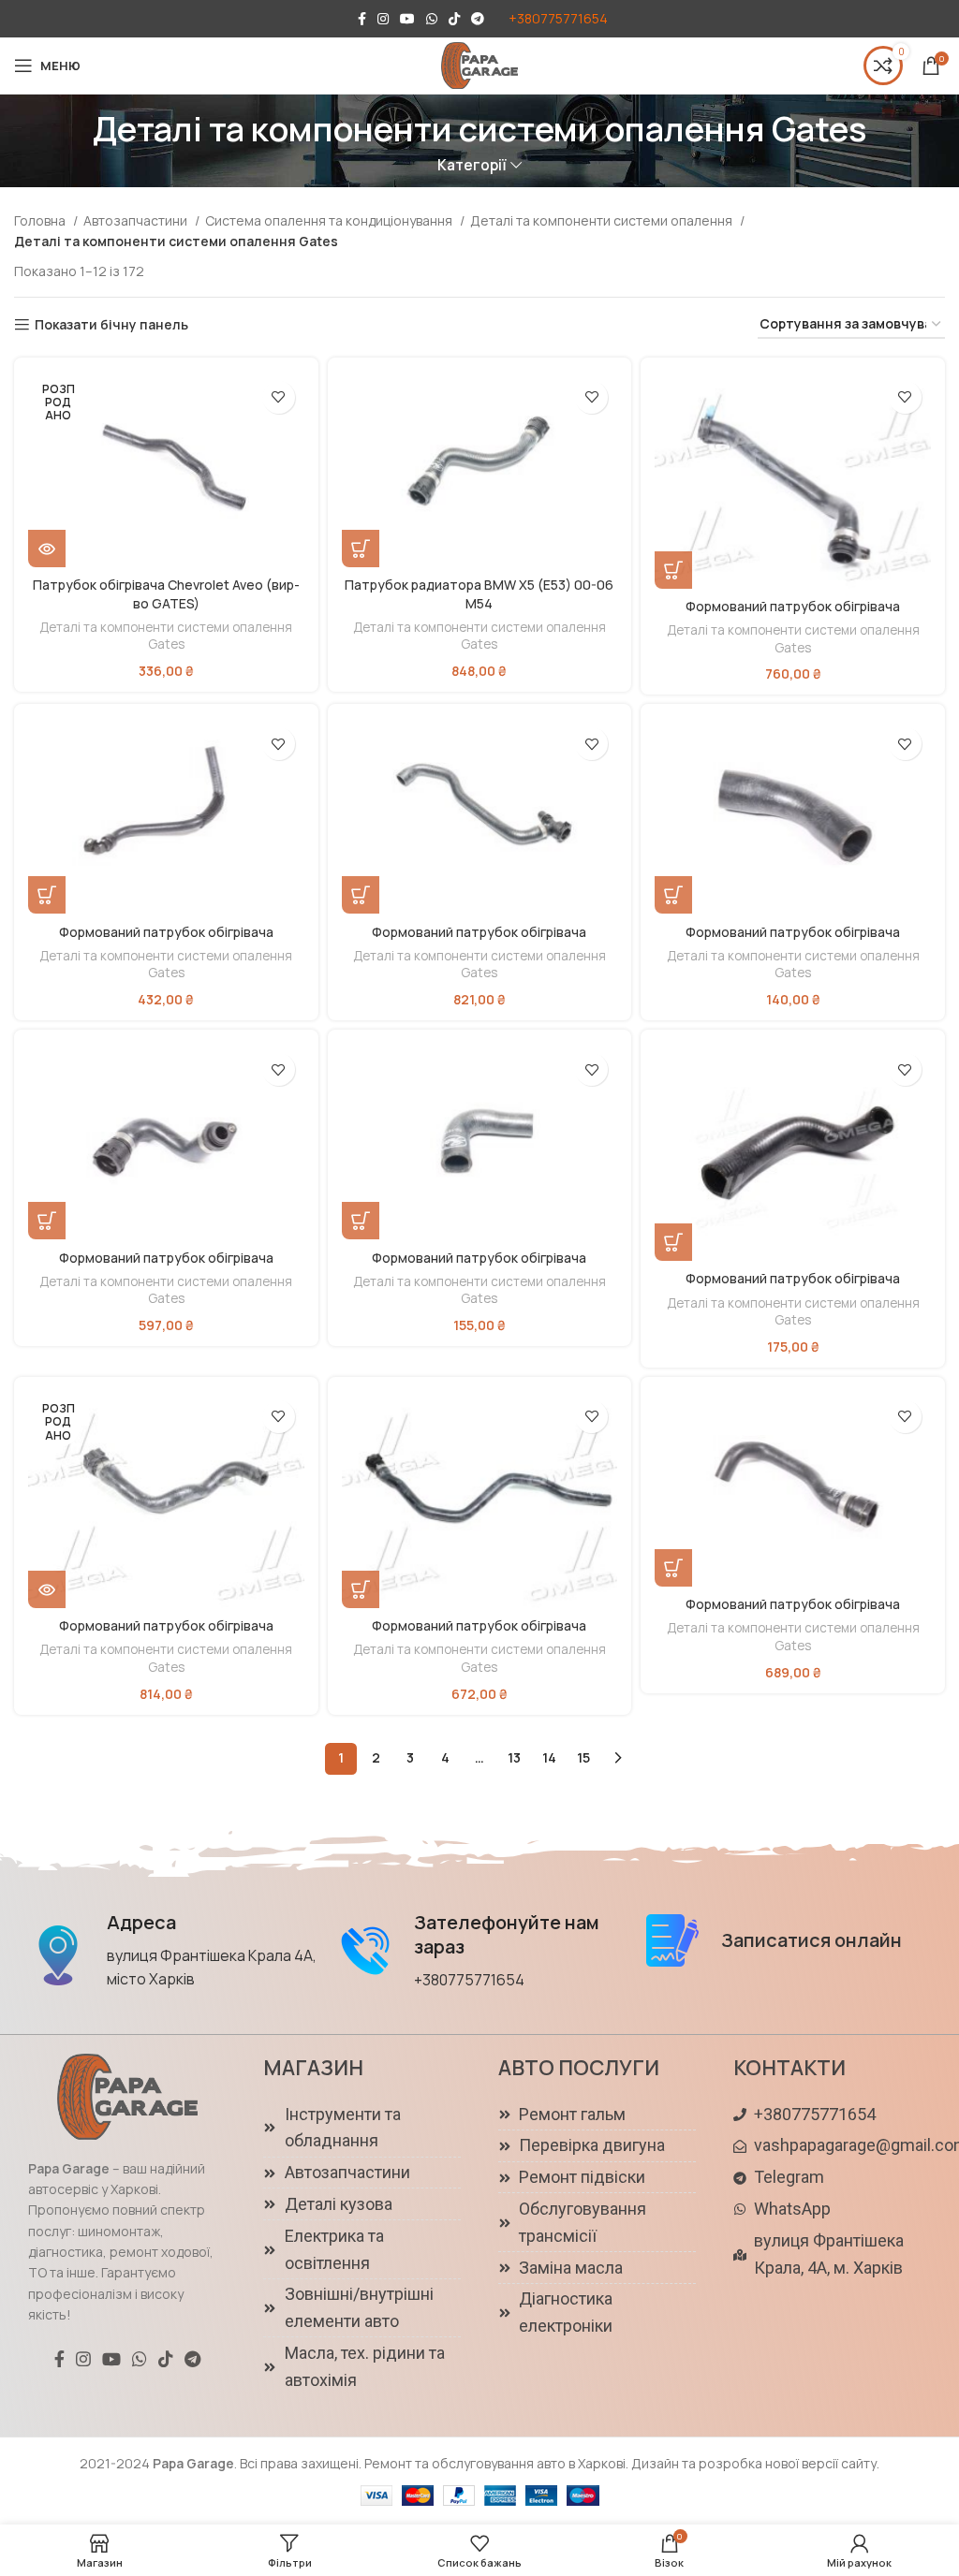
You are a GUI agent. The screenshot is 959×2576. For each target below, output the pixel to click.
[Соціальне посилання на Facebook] (362, 19)
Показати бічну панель (111, 325)
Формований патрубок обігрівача (793, 606)
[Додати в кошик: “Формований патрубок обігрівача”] (673, 570)
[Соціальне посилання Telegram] (478, 19)
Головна (41, 220)
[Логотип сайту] (479, 64)
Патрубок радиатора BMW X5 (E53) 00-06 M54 (479, 594)
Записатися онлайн (811, 1940)
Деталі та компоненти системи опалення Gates (166, 636)
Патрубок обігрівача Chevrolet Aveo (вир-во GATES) (166, 594)
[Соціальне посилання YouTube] (407, 19)
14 (549, 1757)
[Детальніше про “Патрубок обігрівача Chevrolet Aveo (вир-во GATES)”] (47, 549)
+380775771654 (558, 18)
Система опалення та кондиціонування (330, 220)
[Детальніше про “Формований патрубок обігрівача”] (47, 1589)
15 (583, 1757)
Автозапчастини (137, 220)
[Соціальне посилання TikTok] (454, 19)
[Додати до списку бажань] (279, 397)
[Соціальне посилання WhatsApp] (432, 19)
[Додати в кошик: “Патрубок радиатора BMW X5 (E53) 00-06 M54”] (361, 549)
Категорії (472, 165)
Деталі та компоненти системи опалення (603, 220)
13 (514, 1757)
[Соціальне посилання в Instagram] (383, 19)
